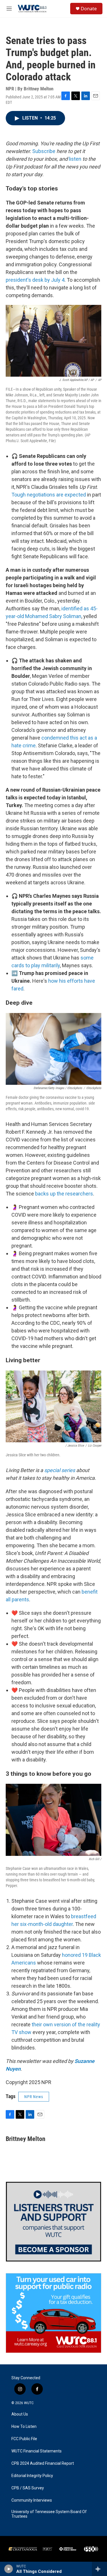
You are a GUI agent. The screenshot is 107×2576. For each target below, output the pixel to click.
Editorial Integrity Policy (32, 2476)
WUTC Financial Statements (37, 2451)
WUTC (29, 2403)
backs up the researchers (64, 1194)
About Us (20, 2414)
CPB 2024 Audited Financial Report (43, 2463)
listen (75, 159)
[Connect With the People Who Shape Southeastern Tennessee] (53, 2222)
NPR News (34, 2097)
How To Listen (24, 2427)
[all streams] (99, 2569)
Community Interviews (32, 2500)
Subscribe (44, 151)
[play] (9, 2569)
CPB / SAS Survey (28, 2488)
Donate (89, 9)
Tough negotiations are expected (49, 495)
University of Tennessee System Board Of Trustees (49, 2514)
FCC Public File (24, 2439)
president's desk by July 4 (35, 280)
